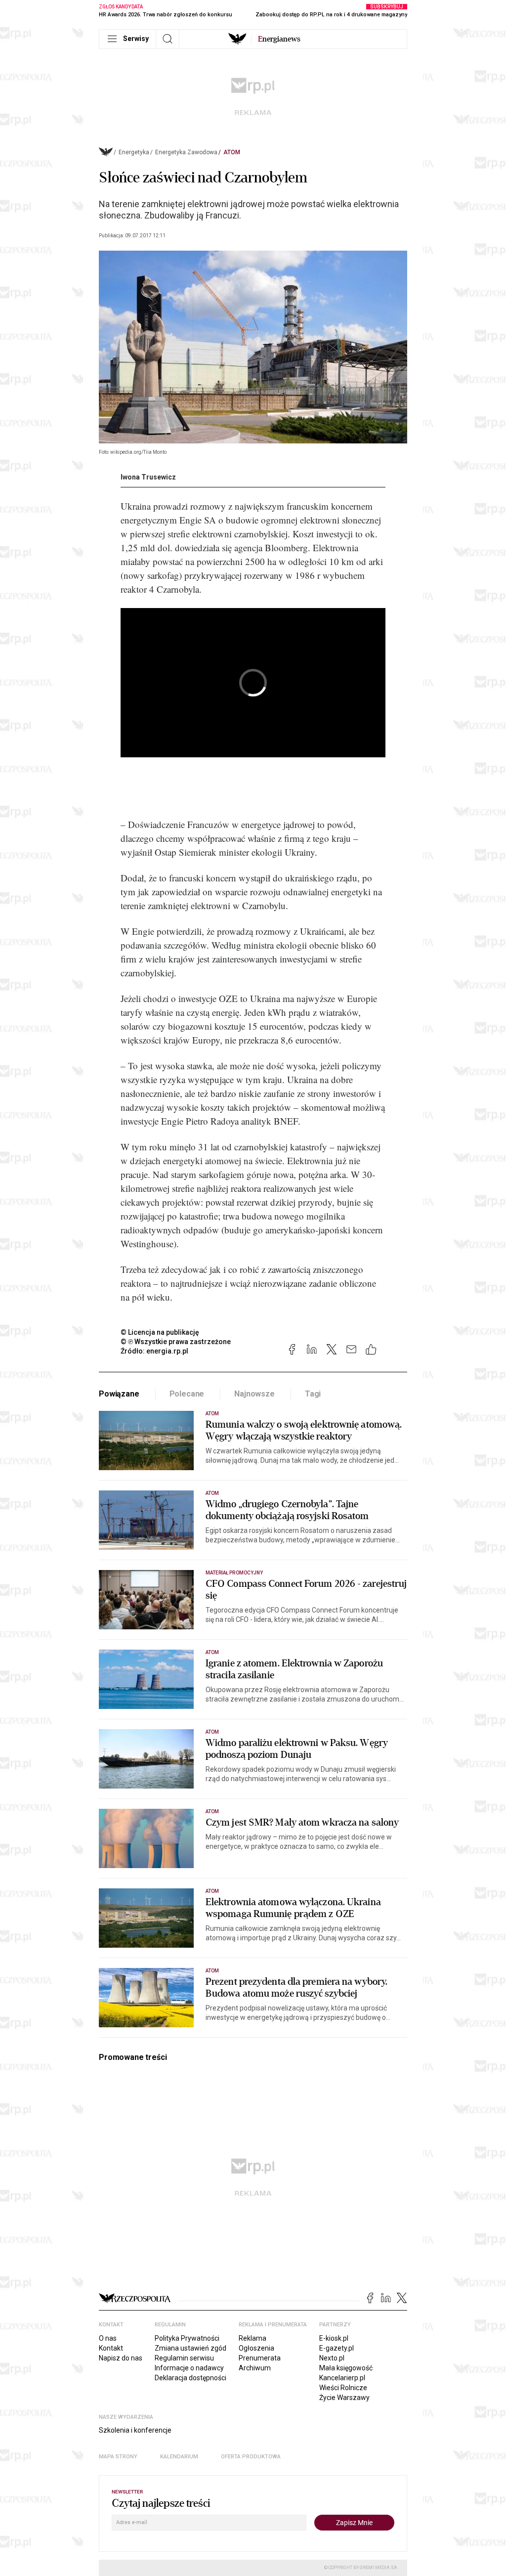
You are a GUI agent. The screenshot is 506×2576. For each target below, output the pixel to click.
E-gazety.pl (337, 2348)
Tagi (313, 1394)
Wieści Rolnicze (343, 2388)
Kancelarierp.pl (342, 2378)
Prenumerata (260, 2358)
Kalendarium (179, 2457)
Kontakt (111, 2348)
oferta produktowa (251, 2457)
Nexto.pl (332, 2358)
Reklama (253, 2338)
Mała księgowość (346, 2368)
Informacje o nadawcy (189, 2368)
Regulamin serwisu (184, 2358)
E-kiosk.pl (334, 2338)
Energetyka (134, 152)
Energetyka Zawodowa (186, 152)
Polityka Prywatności (187, 2338)
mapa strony (118, 2457)
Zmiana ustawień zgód (190, 2348)
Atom (232, 152)
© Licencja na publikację (160, 1332)
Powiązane (119, 1394)
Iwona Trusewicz (148, 477)
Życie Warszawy (344, 2398)
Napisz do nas (121, 2358)
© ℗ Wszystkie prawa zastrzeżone (176, 1342)
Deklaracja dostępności (190, 2378)
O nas (108, 2338)
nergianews (279, 39)
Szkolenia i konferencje (135, 2430)
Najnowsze (254, 1394)
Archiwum (255, 2368)
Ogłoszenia (256, 2348)
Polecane (187, 1394)
